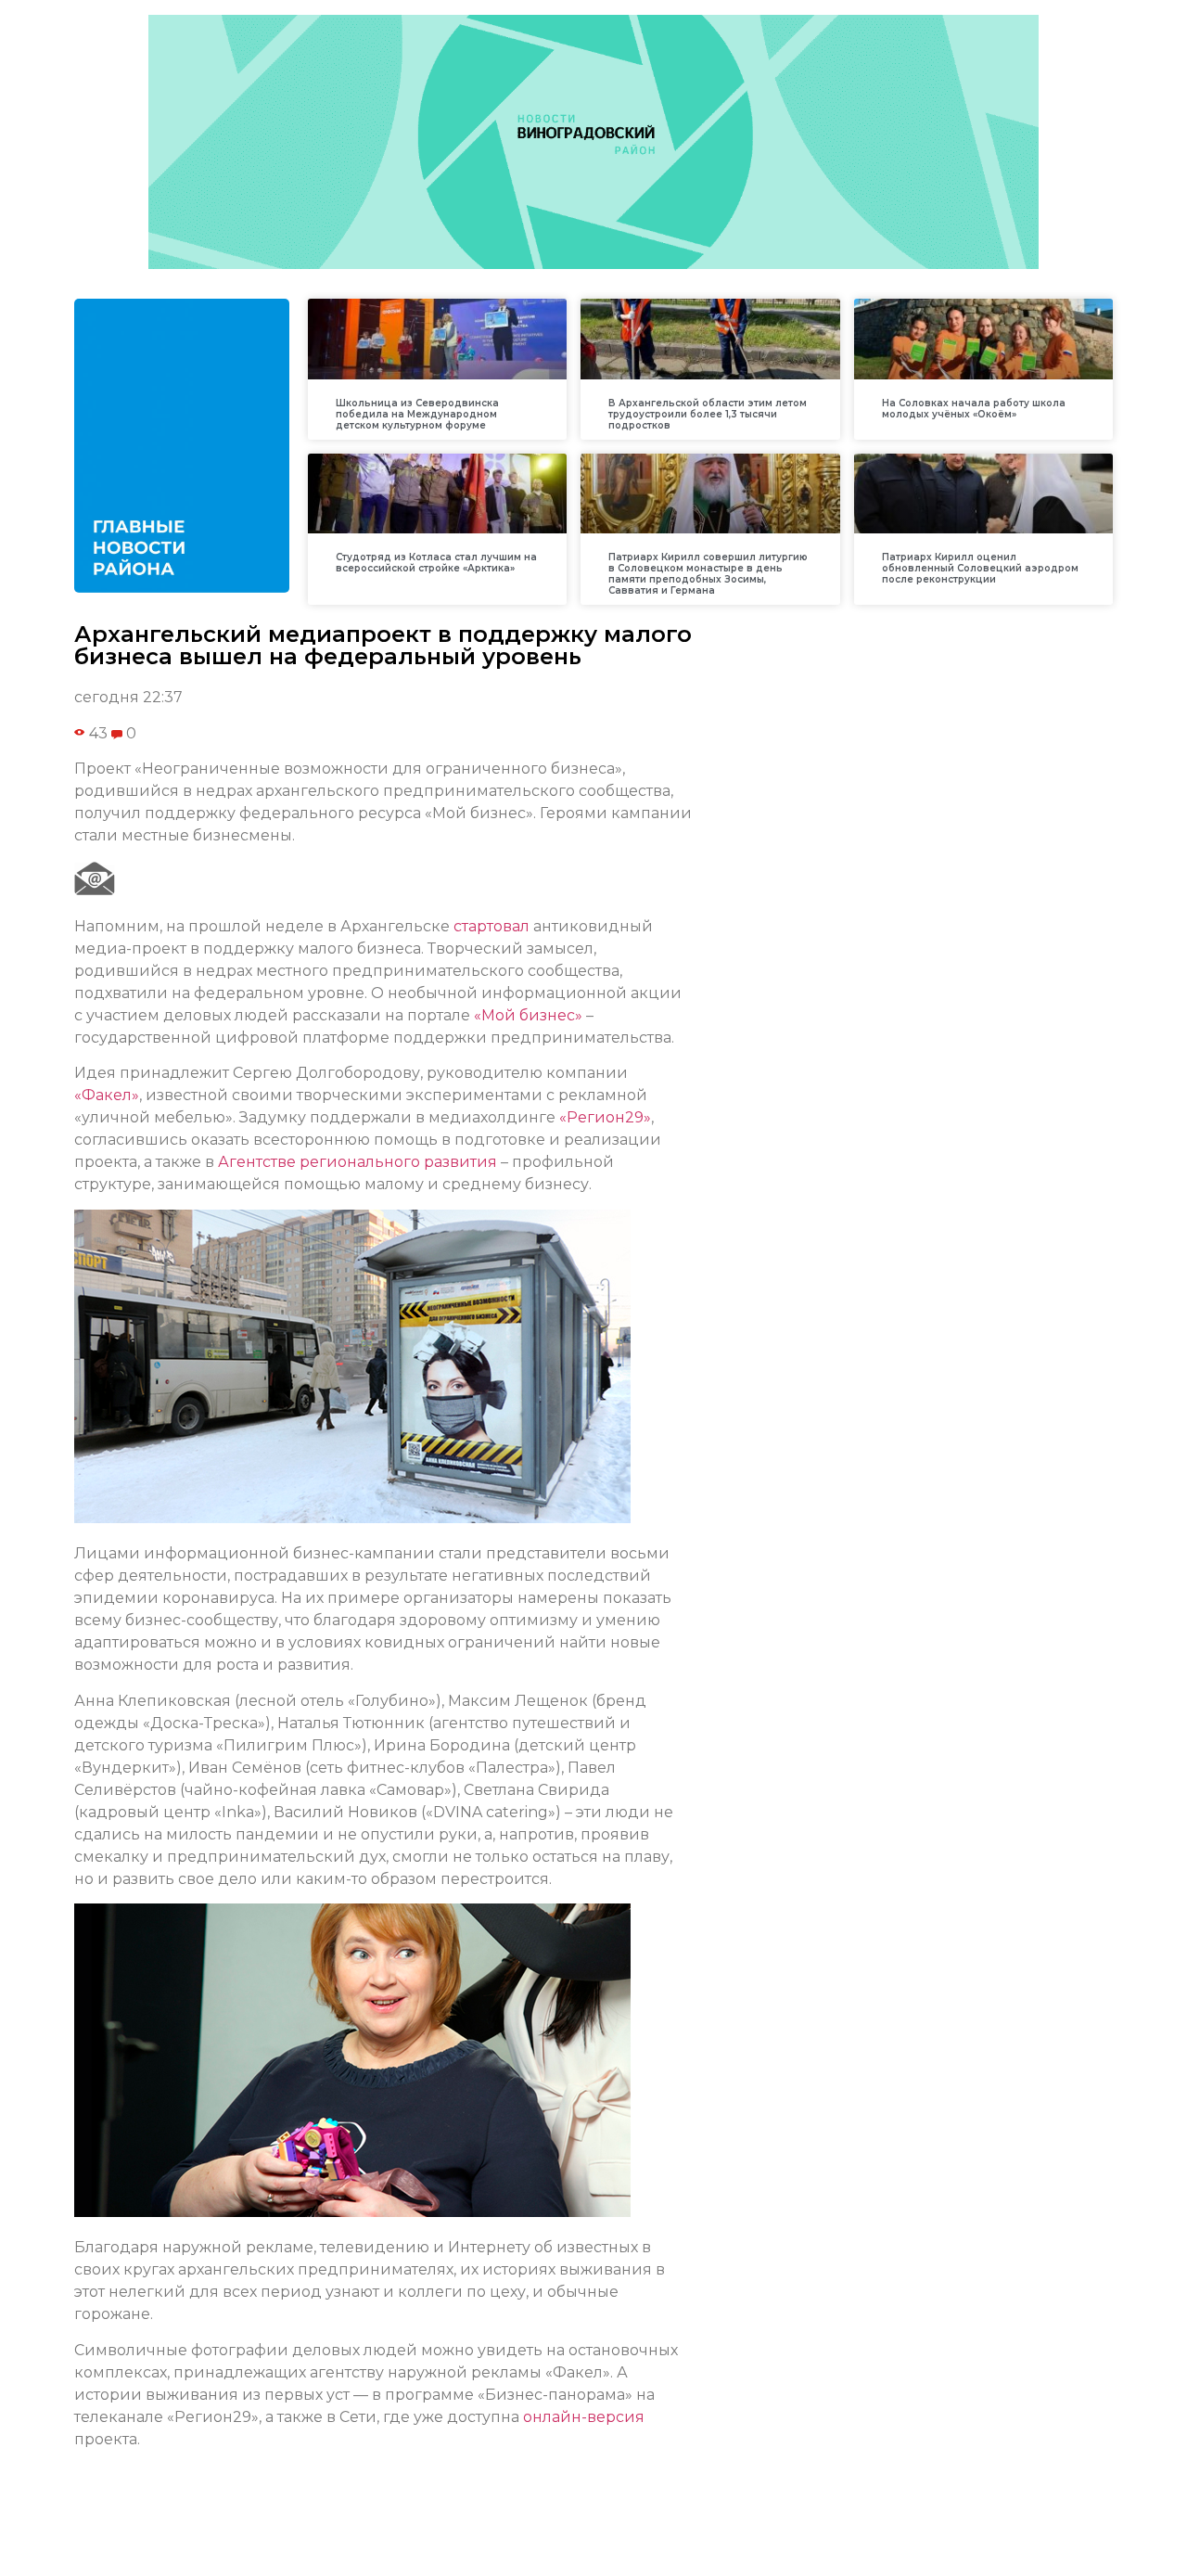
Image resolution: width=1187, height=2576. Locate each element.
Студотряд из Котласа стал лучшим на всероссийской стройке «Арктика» (436, 563)
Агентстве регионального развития (357, 1162)
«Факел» (107, 1095)
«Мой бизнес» (528, 1015)
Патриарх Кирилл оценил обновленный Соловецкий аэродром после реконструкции (980, 568)
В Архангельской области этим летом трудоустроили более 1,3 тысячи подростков (708, 414)
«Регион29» (605, 1117)
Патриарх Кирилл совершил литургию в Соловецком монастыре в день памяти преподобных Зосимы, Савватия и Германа (708, 574)
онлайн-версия (584, 2417)
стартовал (491, 926)
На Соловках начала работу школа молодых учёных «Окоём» (974, 409)
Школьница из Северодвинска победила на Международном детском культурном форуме (417, 414)
